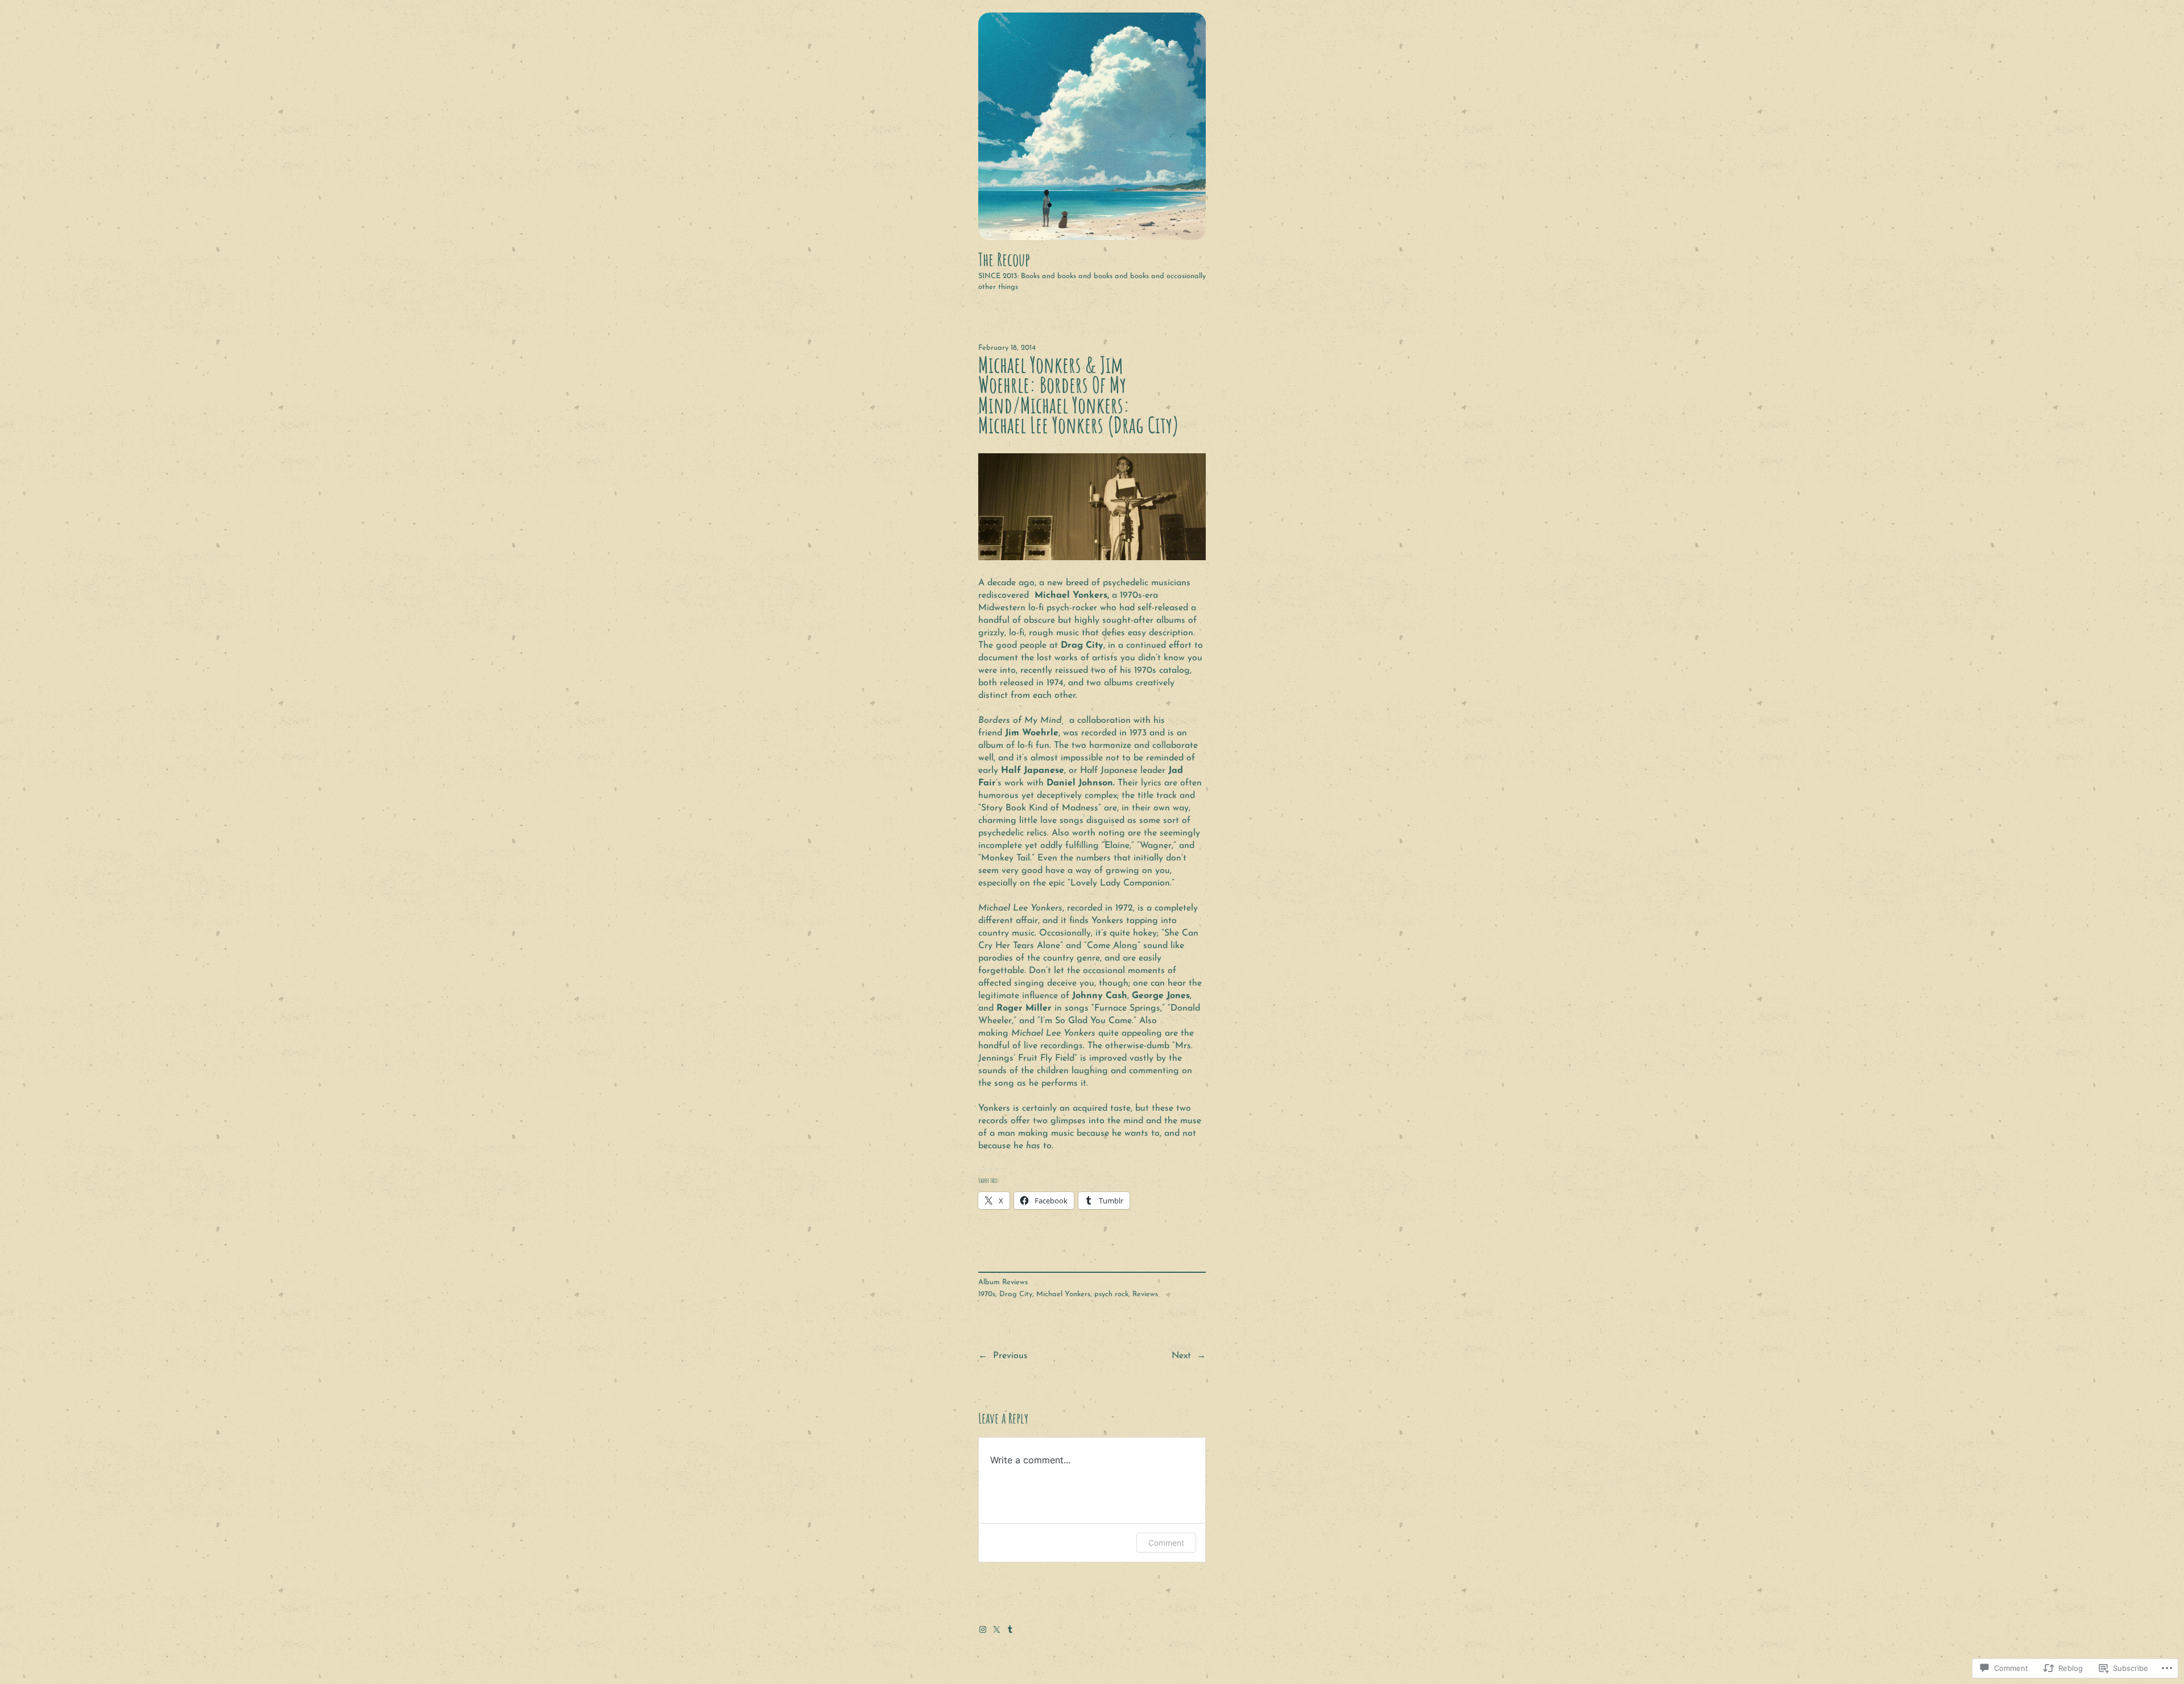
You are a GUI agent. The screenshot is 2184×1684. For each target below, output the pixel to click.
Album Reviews (1003, 1282)
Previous (1010, 1356)
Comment (1166, 1543)
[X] (996, 1629)
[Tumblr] (1010, 1629)
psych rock (1111, 1294)
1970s (987, 1294)
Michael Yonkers (1063, 1294)
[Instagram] (983, 1629)
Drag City (1016, 1294)
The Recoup (1004, 259)
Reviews (1145, 1294)
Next (1181, 1356)
